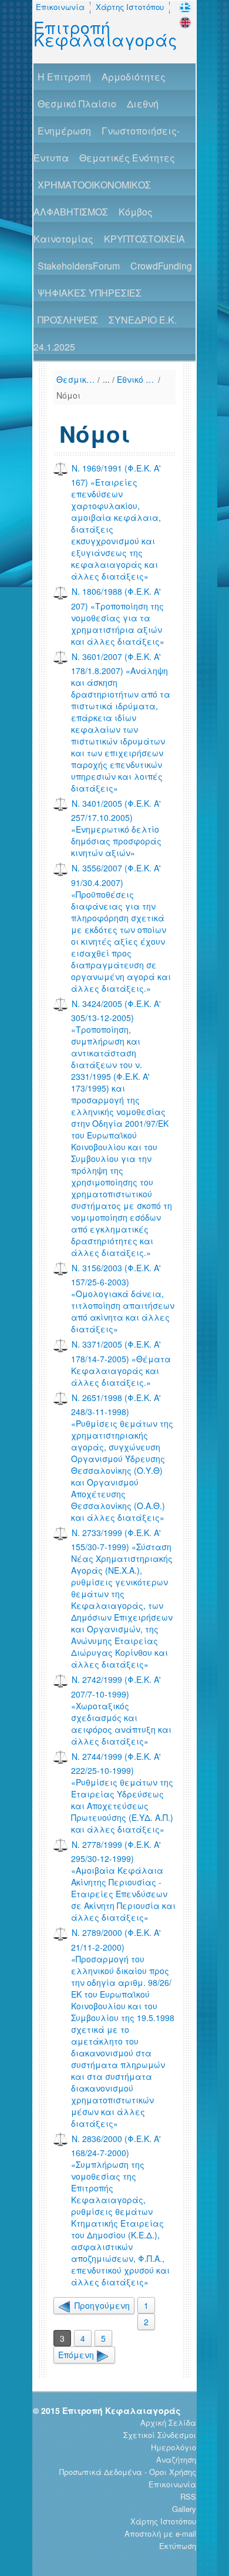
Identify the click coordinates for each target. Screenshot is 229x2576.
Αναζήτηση (176, 2459)
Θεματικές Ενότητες (127, 158)
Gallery (184, 2509)
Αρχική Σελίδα (168, 2422)
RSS (188, 2496)
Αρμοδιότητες (134, 77)
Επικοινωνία (60, 7)
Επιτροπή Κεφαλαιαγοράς (105, 33)
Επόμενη (77, 2355)
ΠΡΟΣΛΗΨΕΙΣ (68, 320)
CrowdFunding (161, 266)
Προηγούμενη (101, 2305)
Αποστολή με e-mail (160, 2533)
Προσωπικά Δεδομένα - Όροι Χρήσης (128, 2472)
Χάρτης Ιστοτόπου (130, 7)
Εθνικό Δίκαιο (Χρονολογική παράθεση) (136, 379)
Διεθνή (143, 104)
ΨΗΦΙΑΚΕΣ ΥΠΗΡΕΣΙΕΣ (90, 293)
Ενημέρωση (64, 131)
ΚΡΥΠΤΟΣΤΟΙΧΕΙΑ (144, 239)
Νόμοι (68, 395)
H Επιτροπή (64, 77)
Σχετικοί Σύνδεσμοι (160, 2435)
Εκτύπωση (178, 2546)
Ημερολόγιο (174, 2447)
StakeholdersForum (79, 266)
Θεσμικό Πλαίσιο (77, 104)
